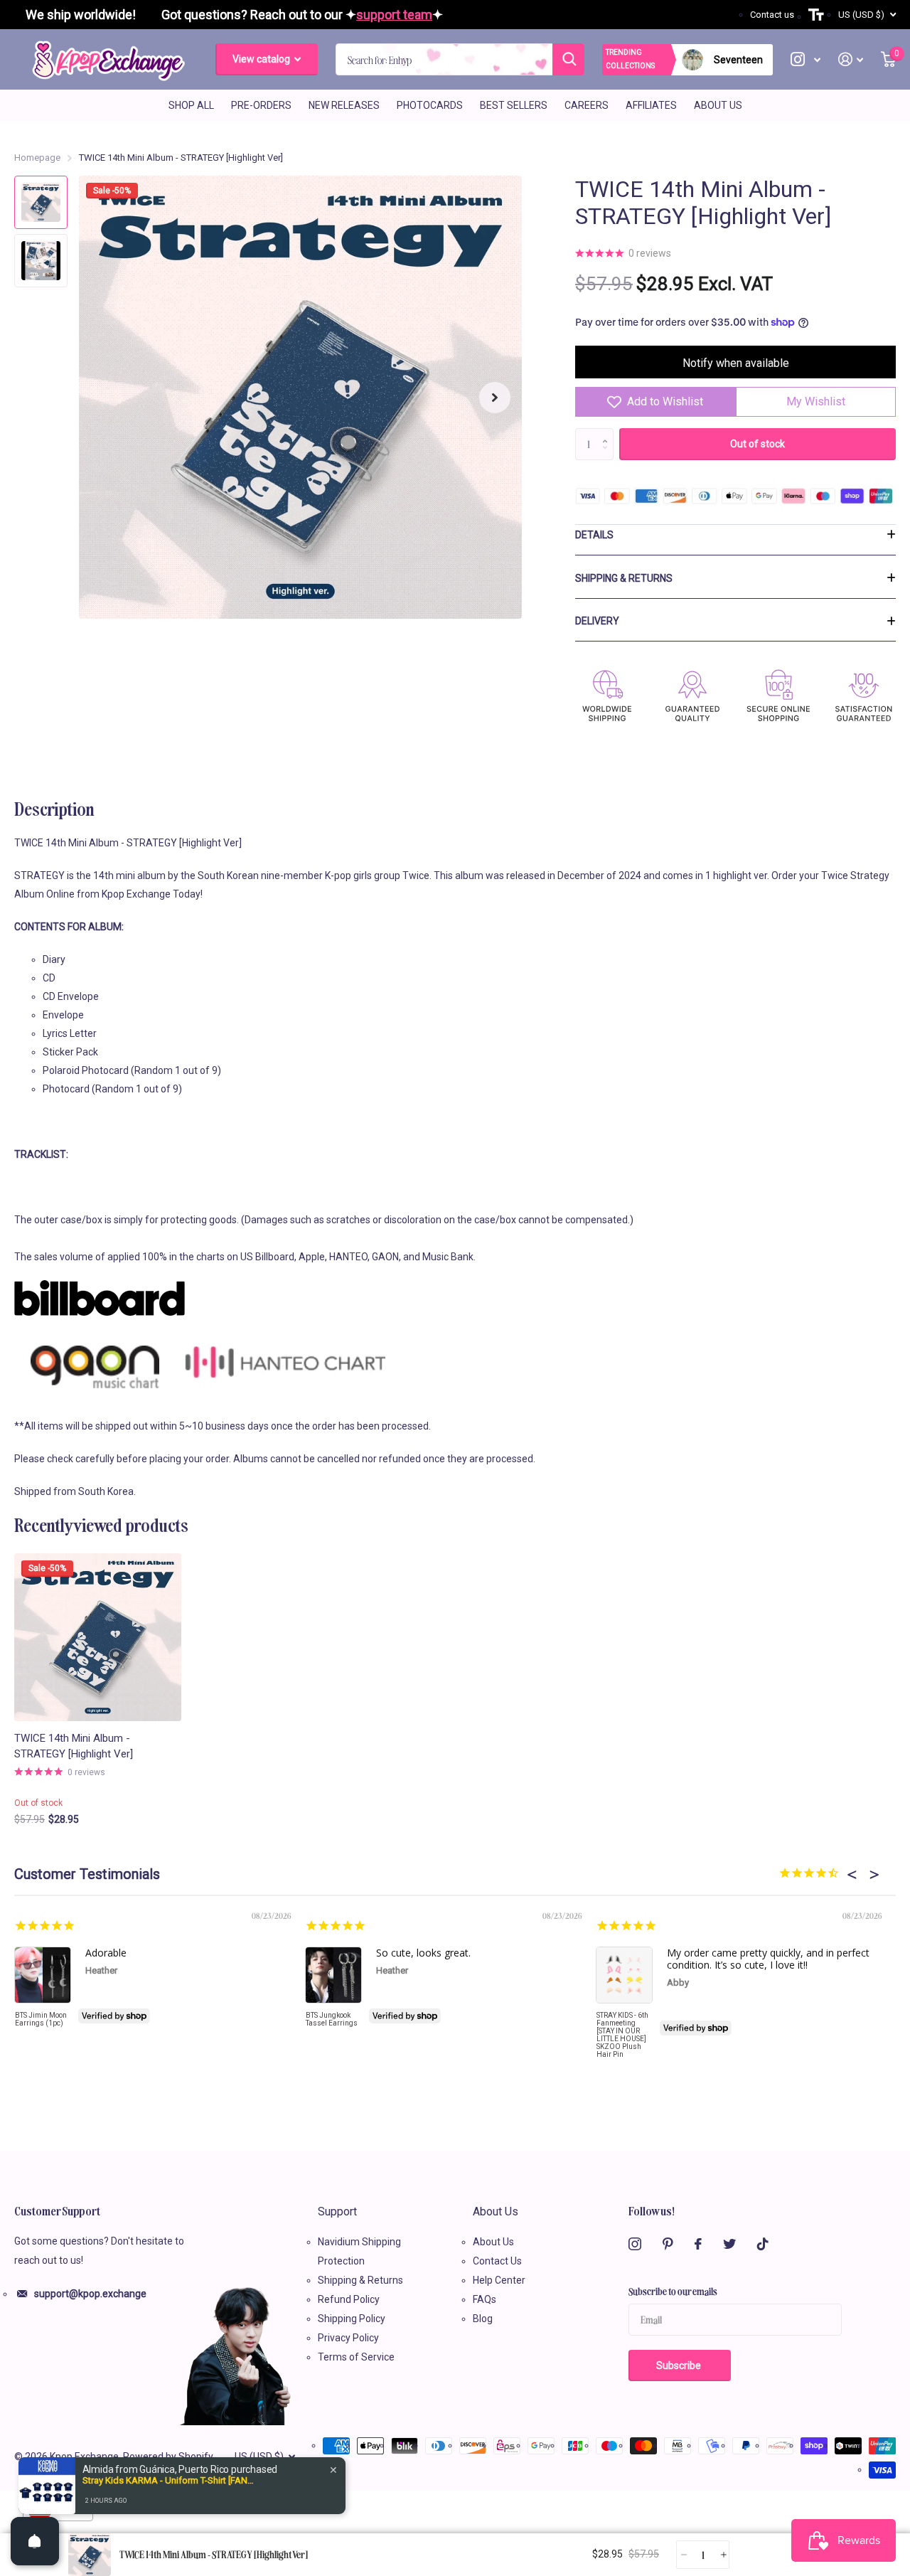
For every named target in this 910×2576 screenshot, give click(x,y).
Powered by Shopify (168, 2457)
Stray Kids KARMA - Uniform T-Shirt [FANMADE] (171, 2480)
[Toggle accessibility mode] (816, 15)
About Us (718, 105)
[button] (495, 397)
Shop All (191, 105)
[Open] (35, 2541)
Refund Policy (349, 2299)
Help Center (499, 2280)
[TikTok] (763, 2244)
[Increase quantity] (723, 2555)
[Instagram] (635, 2244)
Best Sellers (514, 105)
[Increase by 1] (608, 432)
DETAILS (594, 535)
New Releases (344, 105)
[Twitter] (729, 2244)
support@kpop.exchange (90, 2294)
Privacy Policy (348, 2338)
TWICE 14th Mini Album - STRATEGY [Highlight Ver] (74, 1746)
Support (337, 2212)
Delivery (597, 621)
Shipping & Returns (624, 578)
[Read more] (806, 59)
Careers (587, 105)
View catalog (262, 59)
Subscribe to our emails (673, 2291)
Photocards (430, 105)
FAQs (485, 2299)
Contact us (772, 15)
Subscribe (680, 2365)
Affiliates (651, 105)
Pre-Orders (261, 105)
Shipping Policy (352, 2319)
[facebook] (698, 2244)
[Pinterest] (668, 2244)
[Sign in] (851, 59)
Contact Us (497, 2261)
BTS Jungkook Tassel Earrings (332, 2019)
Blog (483, 2319)
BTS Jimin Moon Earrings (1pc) (41, 2019)
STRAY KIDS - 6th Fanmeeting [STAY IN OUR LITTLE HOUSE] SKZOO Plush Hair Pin (622, 2035)
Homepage (37, 158)
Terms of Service (356, 2357)
